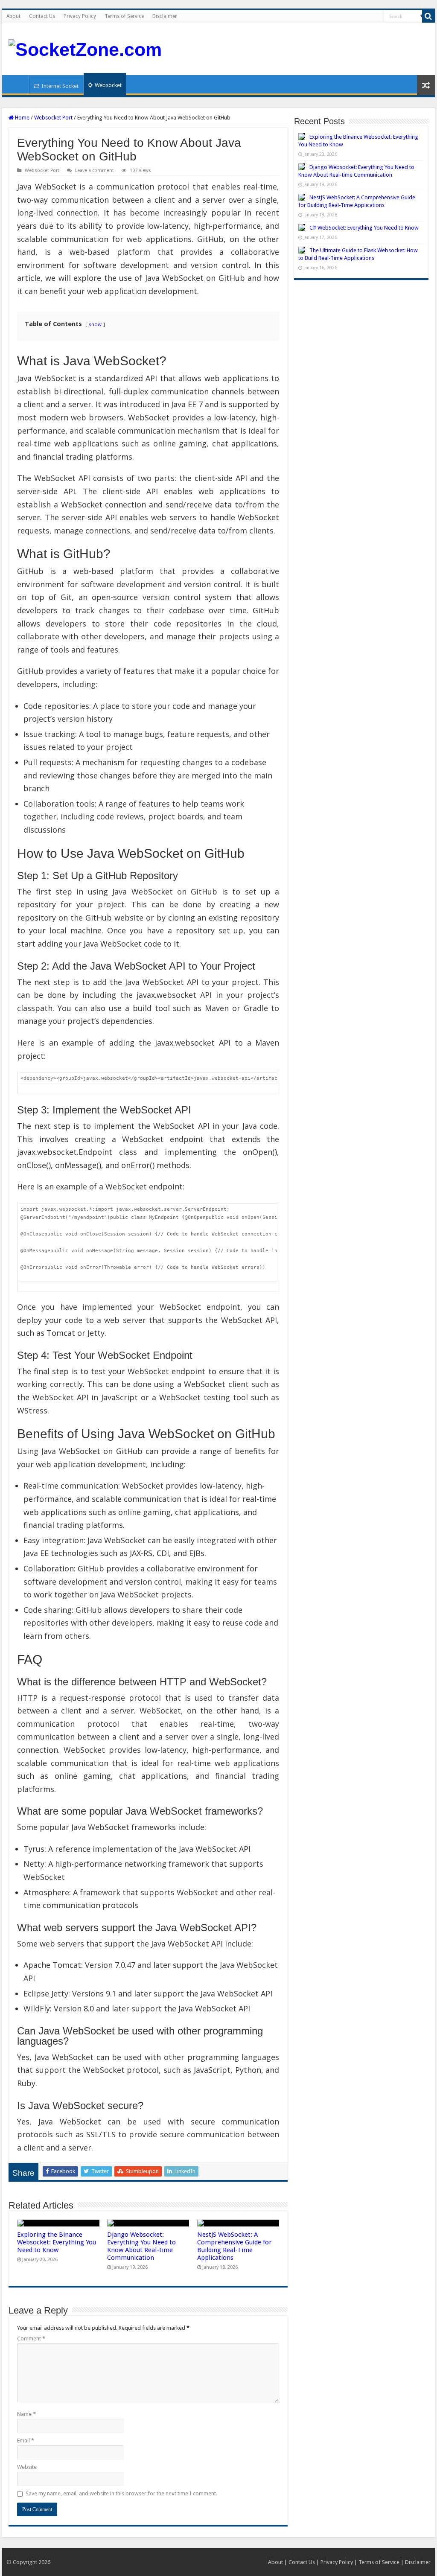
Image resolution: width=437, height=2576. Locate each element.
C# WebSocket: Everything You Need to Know (364, 228)
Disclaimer (165, 16)
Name (26, 2414)
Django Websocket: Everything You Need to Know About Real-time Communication (141, 2246)
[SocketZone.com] (85, 48)
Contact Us (42, 16)
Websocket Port (53, 118)
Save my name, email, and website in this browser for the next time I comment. (121, 2493)
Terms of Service (124, 16)
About (13, 16)
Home (17, 84)
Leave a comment (95, 170)
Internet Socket (60, 86)
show (95, 324)
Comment (31, 2339)
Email (26, 2440)
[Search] (428, 16)
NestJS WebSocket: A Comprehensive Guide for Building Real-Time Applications (235, 2246)
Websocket (108, 85)
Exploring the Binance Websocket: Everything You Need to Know (57, 2242)
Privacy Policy (80, 16)
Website (27, 2467)
